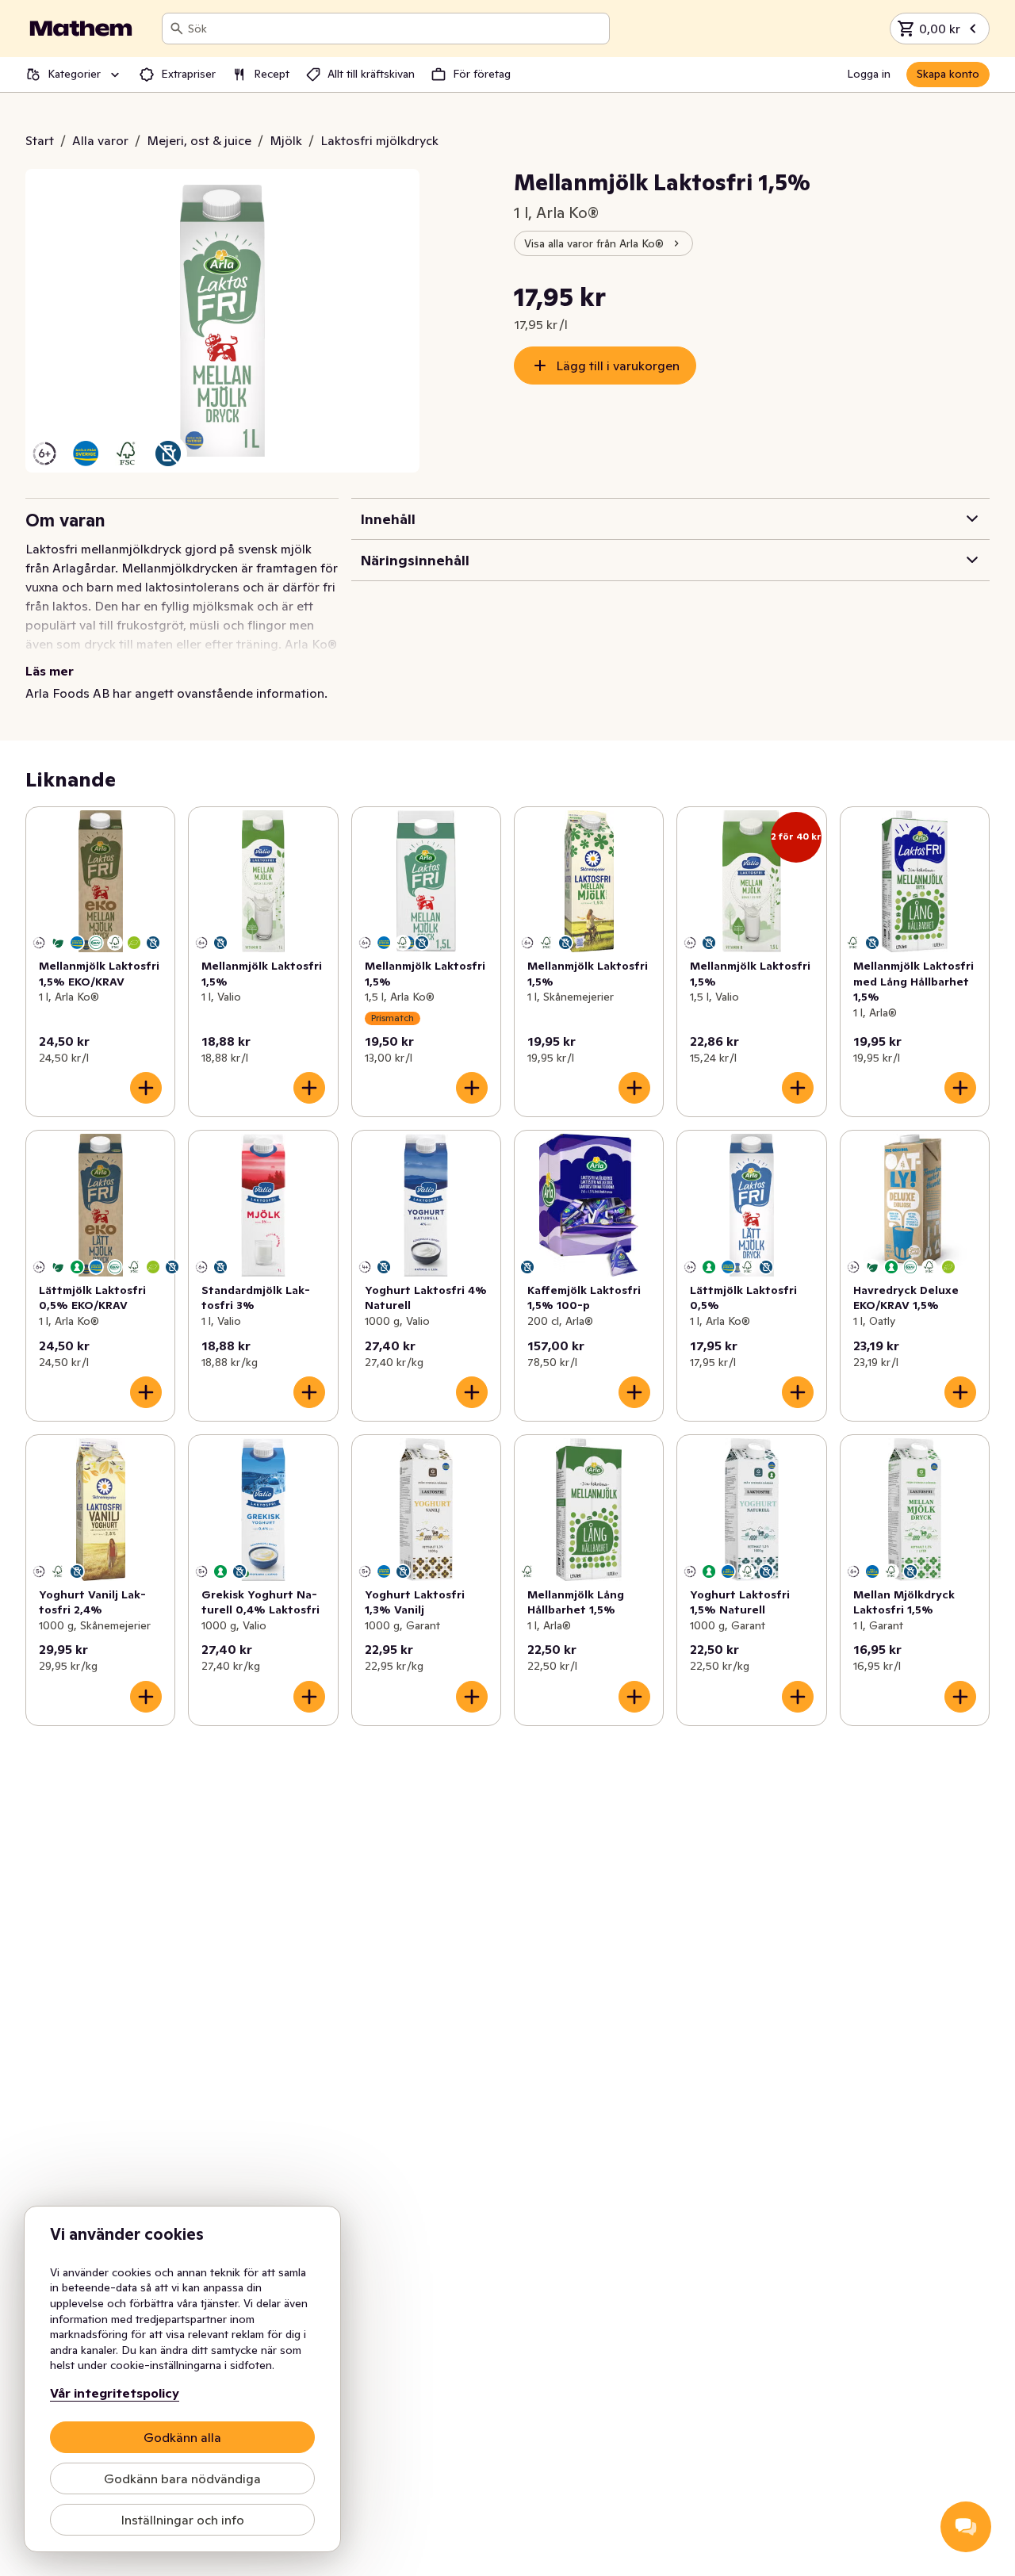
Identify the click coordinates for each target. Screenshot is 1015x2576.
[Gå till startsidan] (81, 29)
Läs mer (50, 671)
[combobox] (395, 29)
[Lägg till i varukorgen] (146, 1088)
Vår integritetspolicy (115, 2393)
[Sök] (177, 29)
